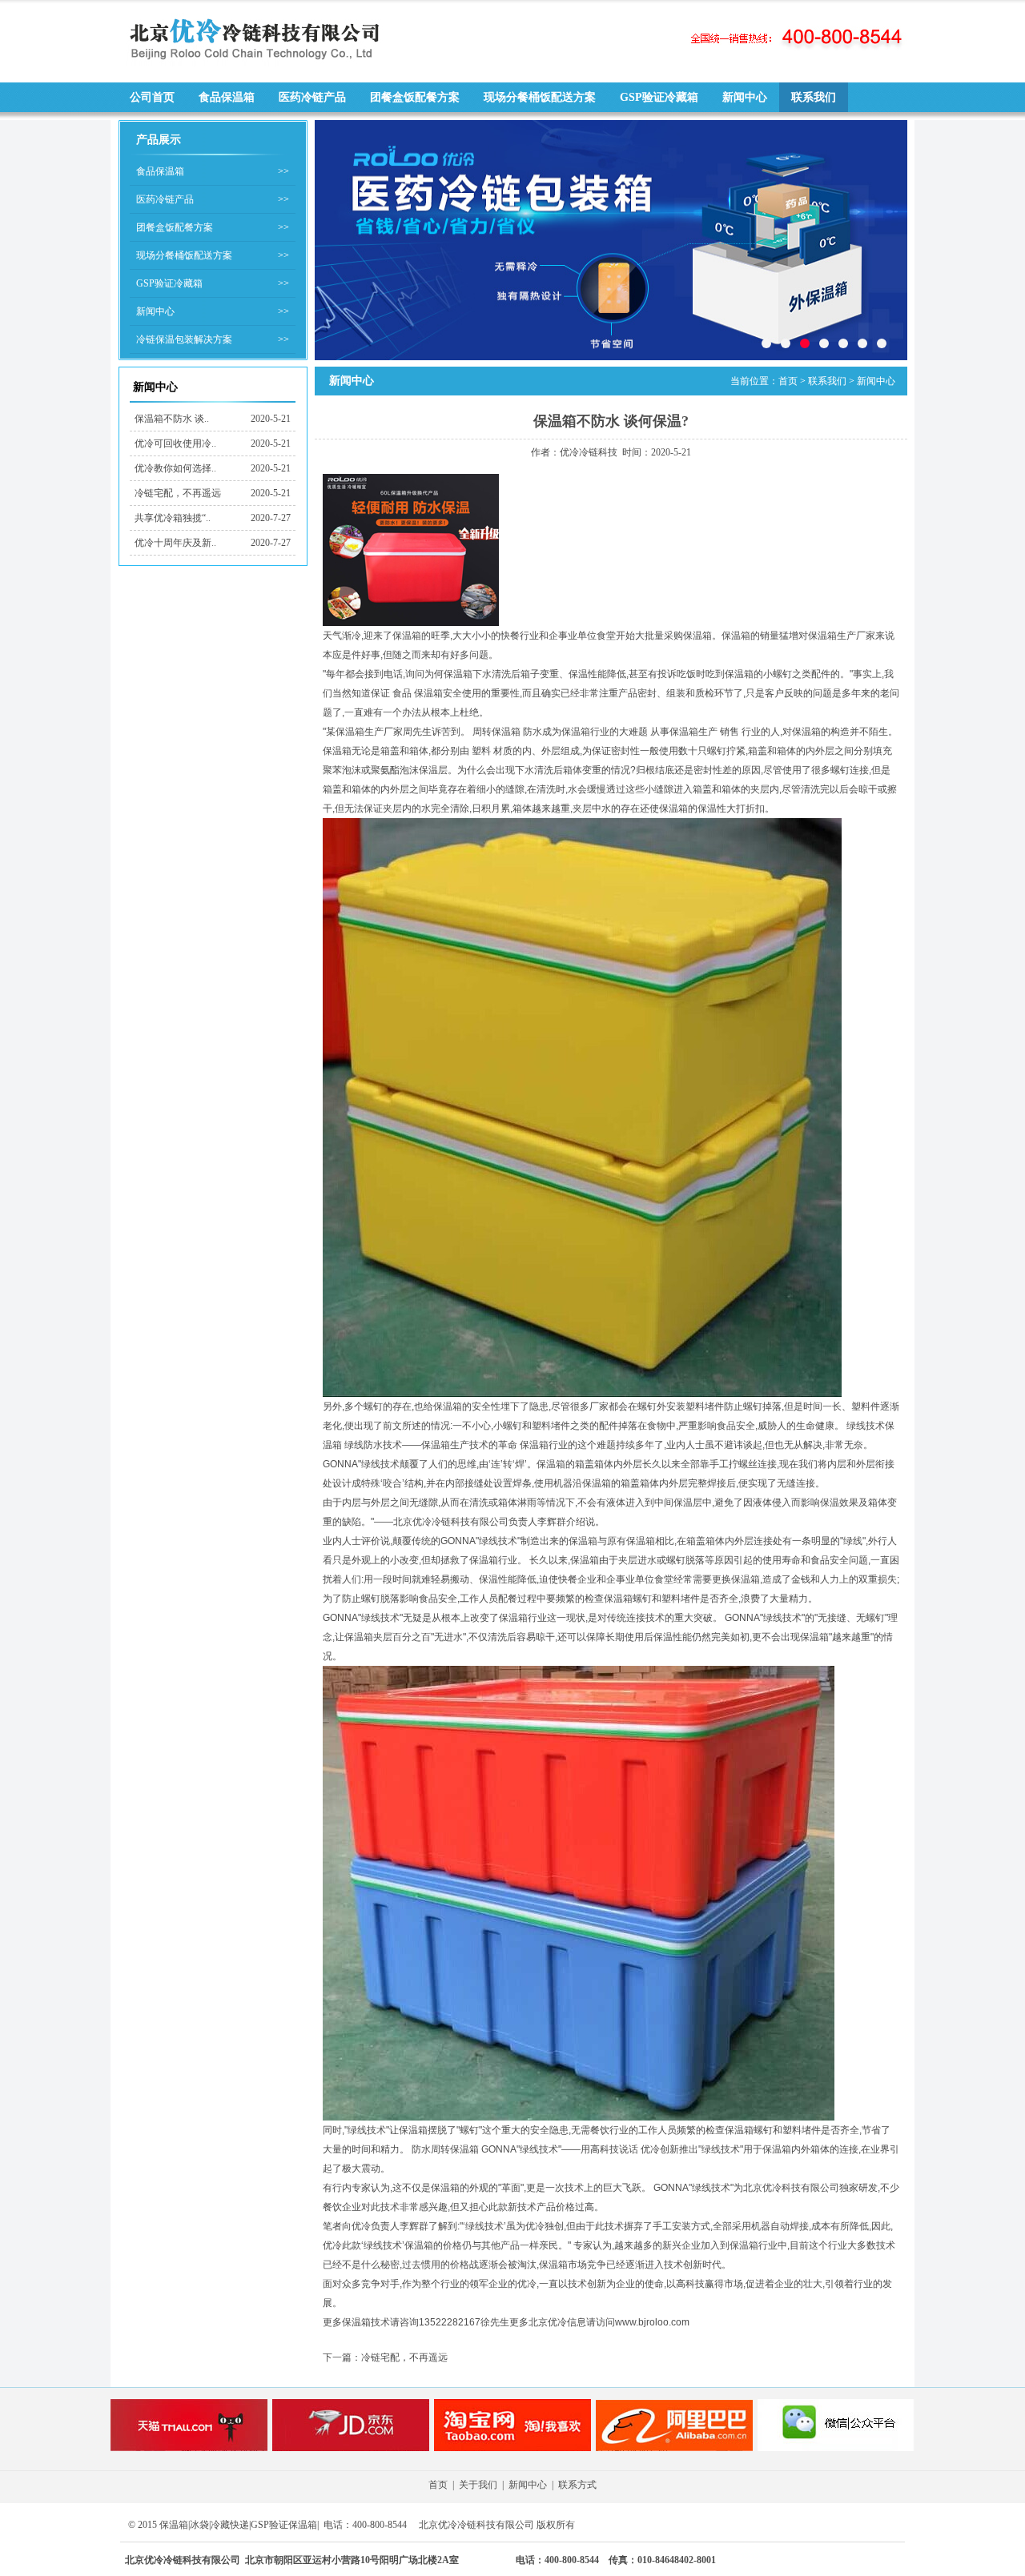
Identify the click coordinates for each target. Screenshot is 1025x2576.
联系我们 (814, 97)
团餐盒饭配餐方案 (415, 97)
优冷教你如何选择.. (175, 468)
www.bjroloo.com (652, 2322)
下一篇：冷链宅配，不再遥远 (385, 2357)
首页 (788, 381)
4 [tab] (824, 343)
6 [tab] (862, 343)
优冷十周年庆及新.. (175, 543)
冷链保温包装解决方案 (184, 339)
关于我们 (478, 2485)
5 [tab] (843, 343)
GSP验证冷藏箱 (659, 97)
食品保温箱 (227, 97)
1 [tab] (766, 343)
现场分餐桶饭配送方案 (540, 97)
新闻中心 (745, 97)
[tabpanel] (611, 240)
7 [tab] (882, 343)
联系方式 (577, 2485)
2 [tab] (786, 343)
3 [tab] (805, 343)
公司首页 (152, 97)
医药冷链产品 (312, 97)
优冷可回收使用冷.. (175, 443)
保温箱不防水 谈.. (172, 419)
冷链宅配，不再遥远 (178, 493)
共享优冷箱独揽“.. (173, 518)
